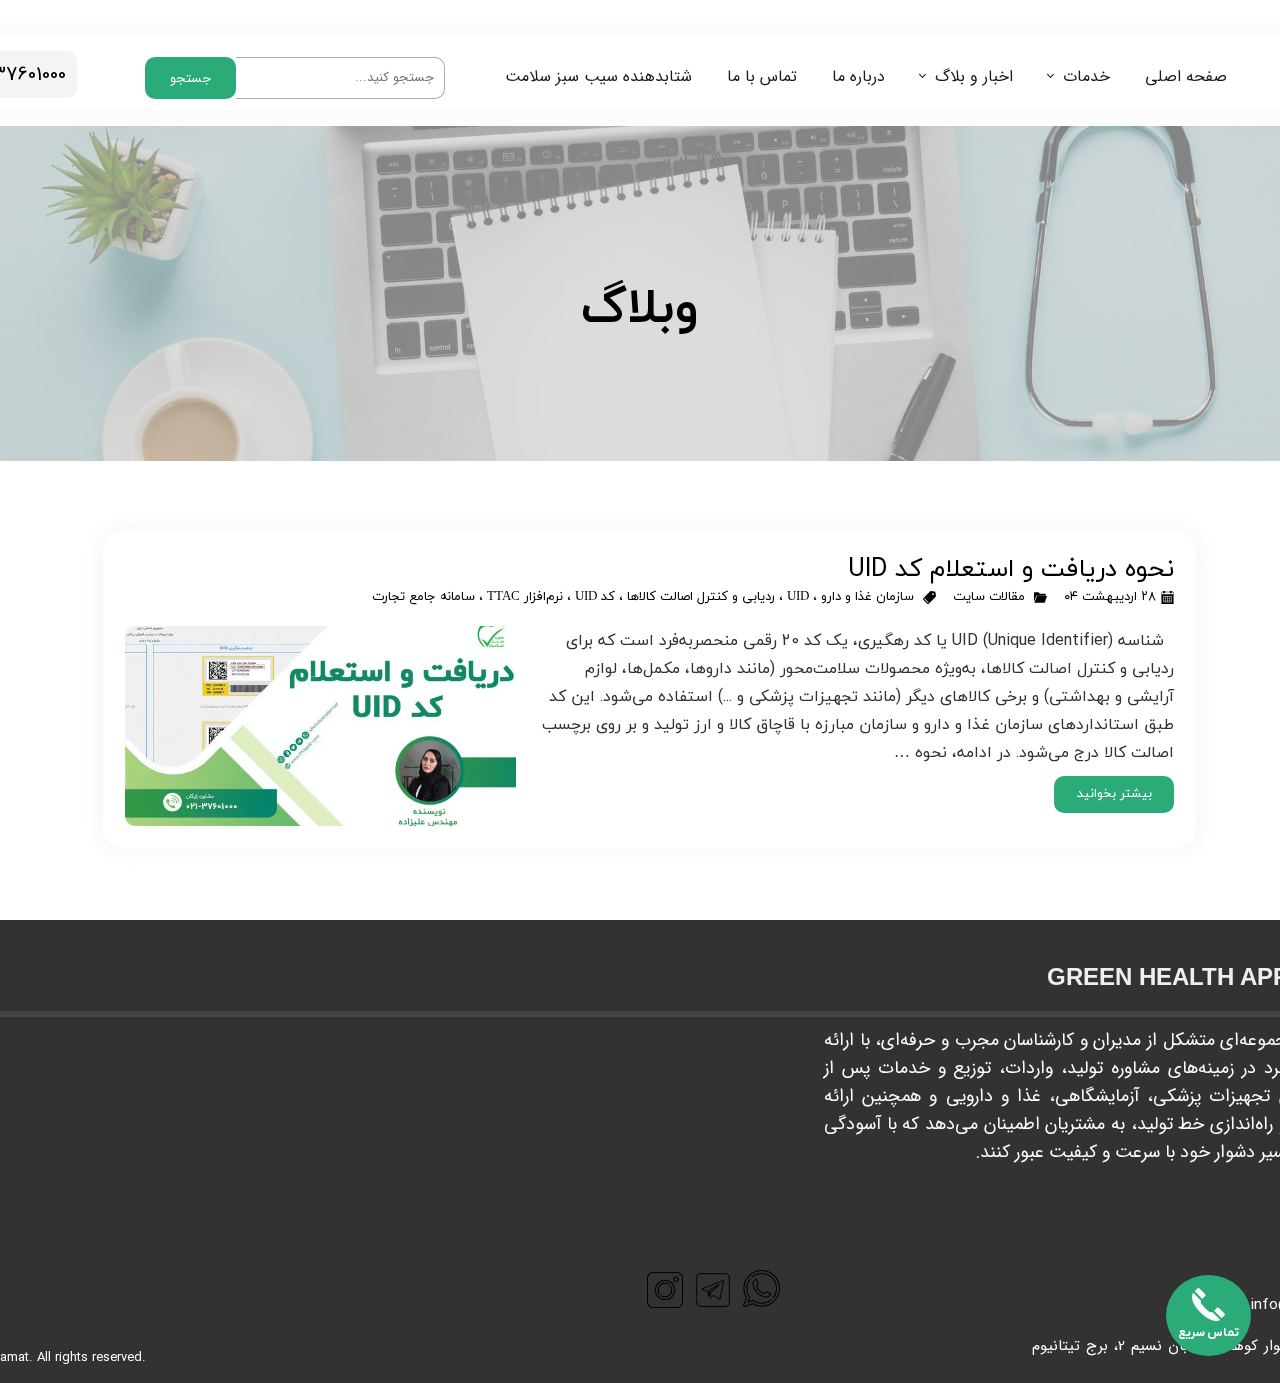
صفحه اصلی (1186, 76)
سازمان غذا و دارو (867, 597)
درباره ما (858, 76)
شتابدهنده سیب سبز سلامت (598, 76)
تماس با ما (762, 76)
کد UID (595, 597)
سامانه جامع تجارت (423, 597)
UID (798, 597)
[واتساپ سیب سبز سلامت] (761, 1289)
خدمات (1086, 76)
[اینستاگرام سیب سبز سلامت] (665, 1290)
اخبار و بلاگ (974, 76)
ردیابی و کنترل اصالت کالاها (701, 597)
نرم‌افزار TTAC (525, 597)
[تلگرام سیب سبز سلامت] (713, 1290)
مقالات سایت (989, 597)
